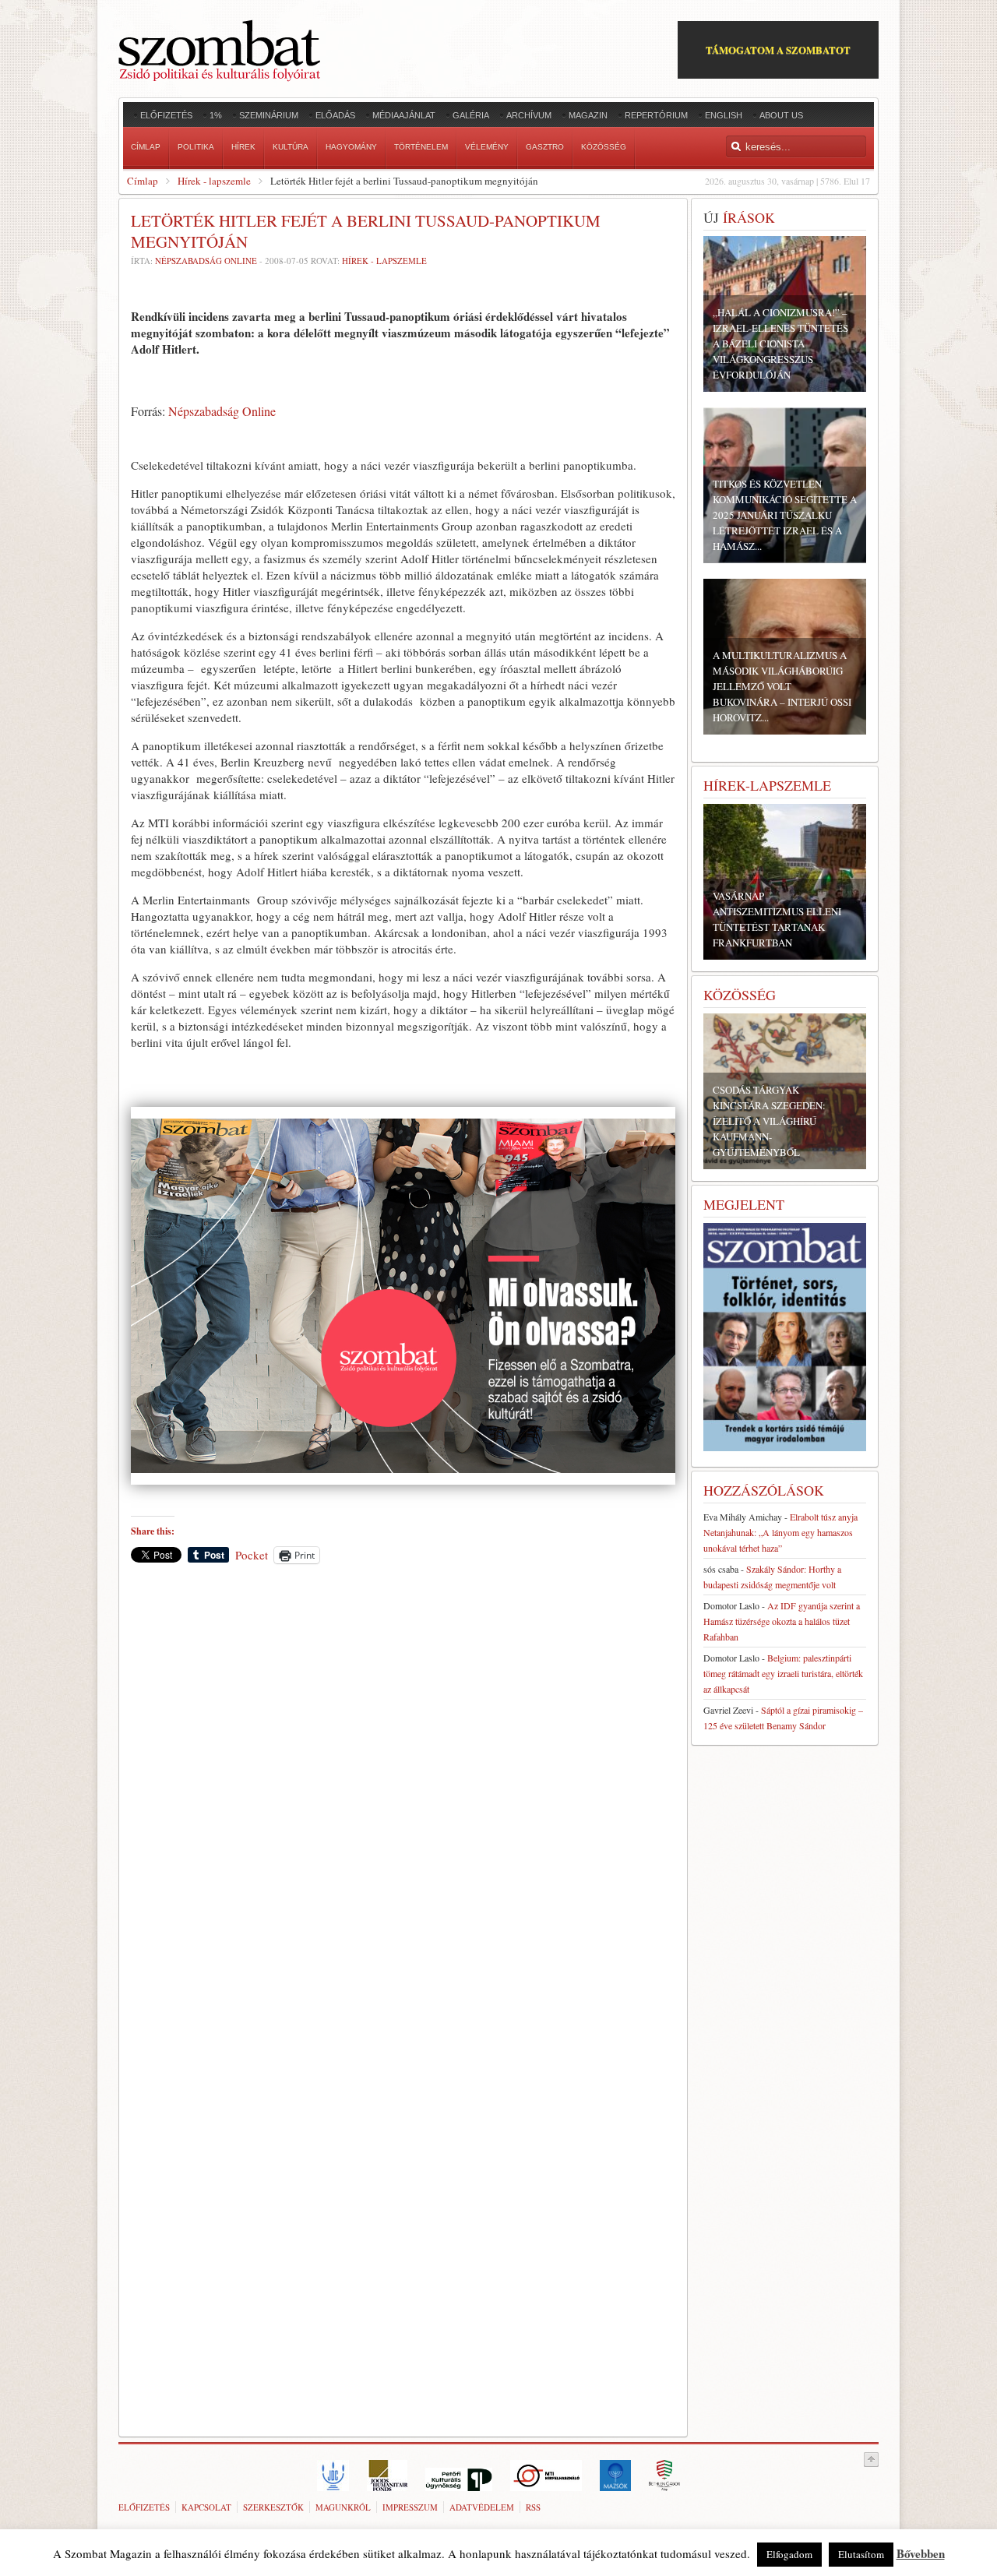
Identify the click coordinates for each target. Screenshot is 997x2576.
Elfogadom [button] (789, 2554)
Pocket (252, 1555)
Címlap (143, 181)
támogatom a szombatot (778, 49)
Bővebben (921, 2553)
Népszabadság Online (206, 261)
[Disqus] (403, 1792)
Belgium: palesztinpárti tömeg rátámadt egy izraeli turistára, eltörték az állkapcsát (783, 1673)
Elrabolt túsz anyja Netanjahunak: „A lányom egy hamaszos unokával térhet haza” (780, 1532)
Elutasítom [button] (861, 2554)
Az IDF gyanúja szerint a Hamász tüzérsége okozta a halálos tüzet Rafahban (782, 1621)
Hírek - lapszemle (214, 181)
